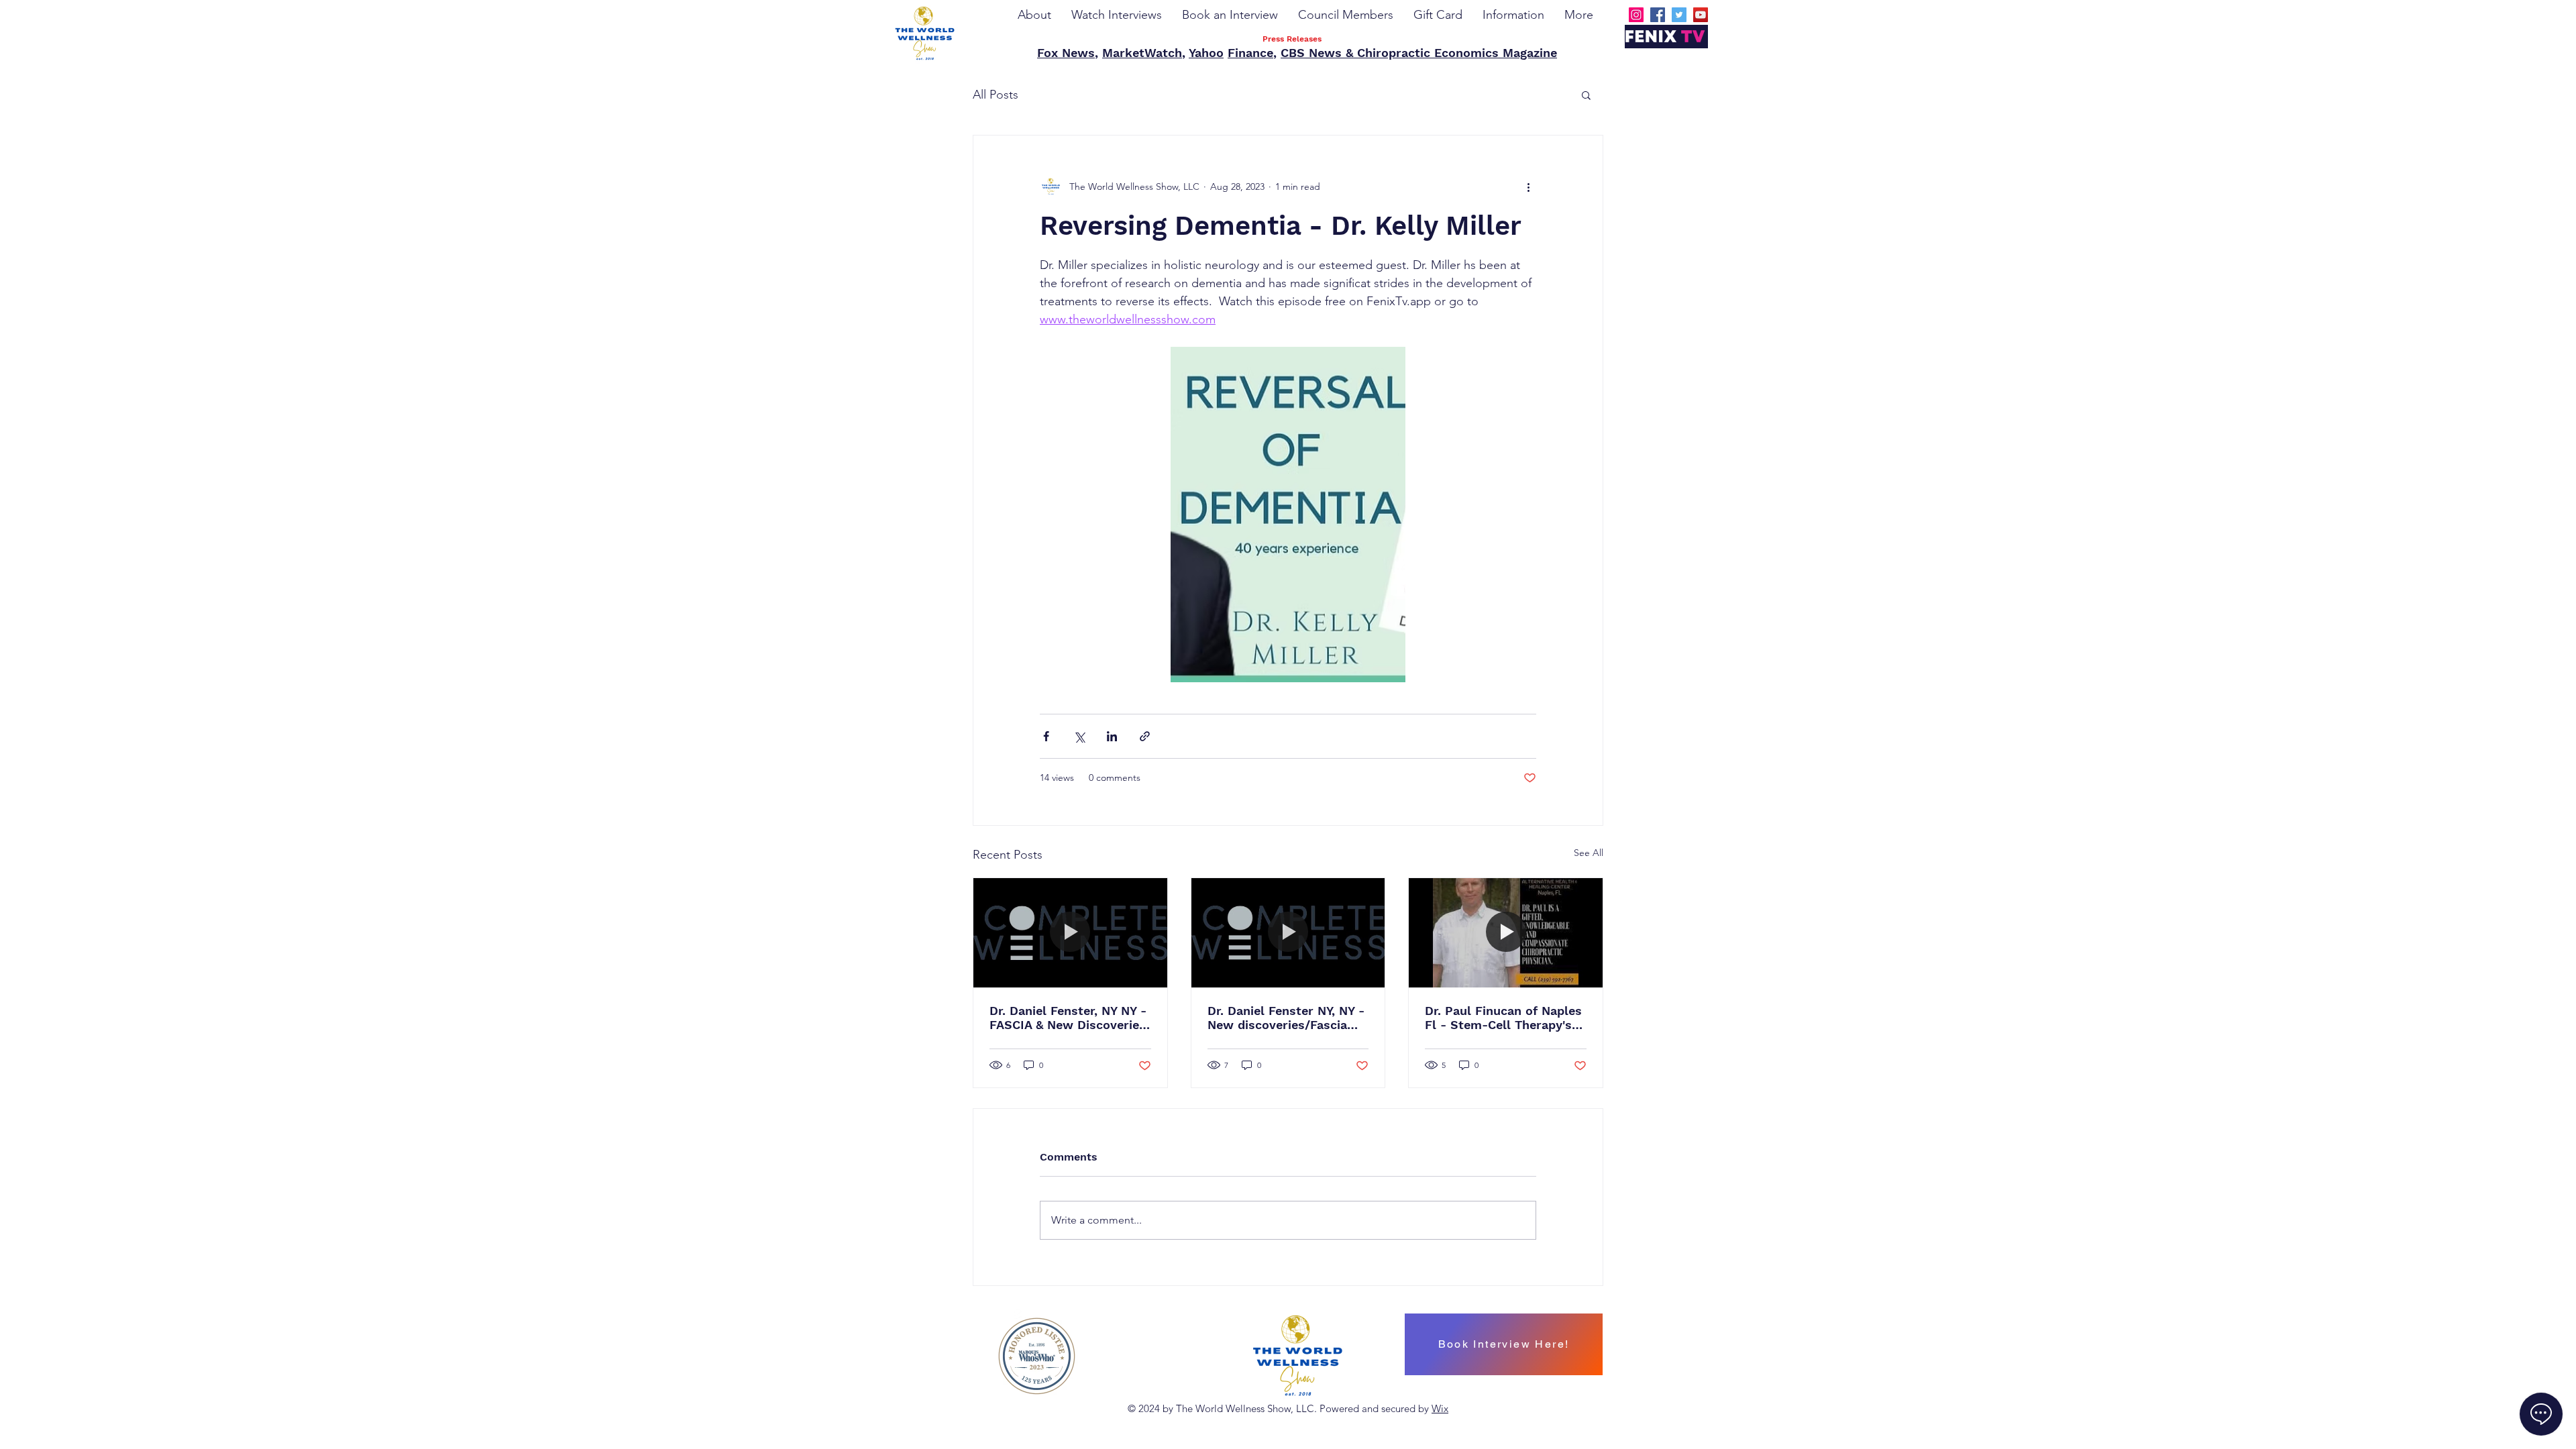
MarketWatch (1142, 53)
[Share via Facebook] (1046, 736)
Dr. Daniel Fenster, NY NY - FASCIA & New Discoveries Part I (1068, 1018)
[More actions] (1528, 186)
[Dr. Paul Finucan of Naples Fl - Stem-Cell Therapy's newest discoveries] (1506, 932)
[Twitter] (1679, 15)
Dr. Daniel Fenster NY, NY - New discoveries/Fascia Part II (1286, 1018)
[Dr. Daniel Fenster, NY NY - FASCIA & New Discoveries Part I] (1070, 932)
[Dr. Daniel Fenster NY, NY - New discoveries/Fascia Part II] (1288, 932)
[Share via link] (1145, 736)
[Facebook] (1658, 15)
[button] (1586, 95)
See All (1589, 853)
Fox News (1066, 53)
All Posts (996, 95)
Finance (1250, 53)
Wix (1440, 1408)
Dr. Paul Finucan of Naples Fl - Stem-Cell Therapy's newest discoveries (1503, 1018)
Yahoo (1206, 53)
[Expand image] (1288, 515)
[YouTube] (1701, 15)
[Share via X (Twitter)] (1079, 736)
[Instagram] (1636, 15)
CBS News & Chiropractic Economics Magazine (1419, 53)
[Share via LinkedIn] (1112, 736)
